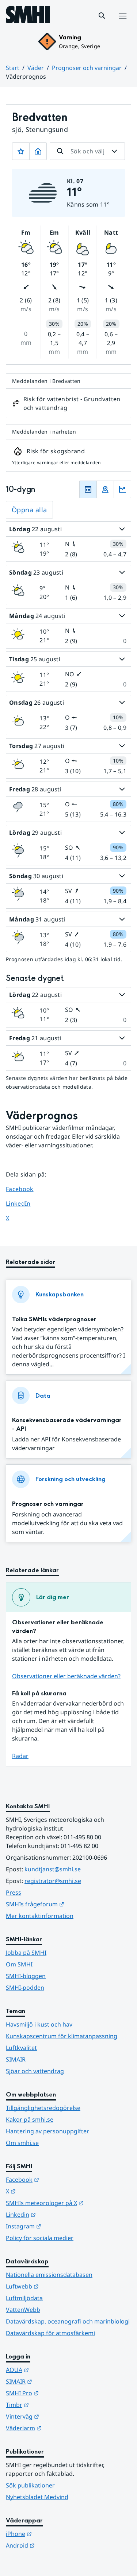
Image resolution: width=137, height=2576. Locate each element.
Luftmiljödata (24, 2298)
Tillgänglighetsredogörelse (43, 2108)
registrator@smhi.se (53, 1881)
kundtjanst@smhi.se (53, 1869)
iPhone (55, 2534)
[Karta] (105, 489)
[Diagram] (122, 489)
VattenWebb (23, 2310)
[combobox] (87, 151)
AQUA (53, 2370)
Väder (36, 68)
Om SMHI (19, 1964)
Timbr (53, 2405)
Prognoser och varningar (87, 68)
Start (13, 68)
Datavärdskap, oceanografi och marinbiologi (68, 2321)
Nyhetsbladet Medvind (37, 2497)
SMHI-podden (25, 1988)
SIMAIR (16, 2059)
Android (56, 2545)
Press (14, 1892)
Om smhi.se (22, 2143)
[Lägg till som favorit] (21, 151)
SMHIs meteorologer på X (68, 2203)
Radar (20, 1756)
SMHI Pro (58, 2393)
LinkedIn (25, 1203)
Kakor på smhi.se (30, 2119)
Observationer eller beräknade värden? (66, 1676)
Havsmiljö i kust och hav (39, 2024)
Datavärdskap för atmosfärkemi (50, 2333)
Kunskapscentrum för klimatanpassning (62, 2036)
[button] (102, 16)
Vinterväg (58, 2416)
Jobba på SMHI (26, 1953)
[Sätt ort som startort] (38, 151)
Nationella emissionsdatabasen (49, 2275)
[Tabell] (88, 489)
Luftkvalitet (21, 2048)
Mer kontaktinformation (40, 1916)
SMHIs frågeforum (68, 1904)
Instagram (59, 2226)
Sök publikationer (30, 2485)
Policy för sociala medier (40, 2238)
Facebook (25, 1189)
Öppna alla (29, 510)
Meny (122, 24)
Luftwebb (58, 2286)
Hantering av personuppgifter (47, 2131)
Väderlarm (60, 2428)
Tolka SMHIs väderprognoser (54, 1319)
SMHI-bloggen (26, 1976)
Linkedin (57, 2214)
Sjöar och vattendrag (35, 2071)
